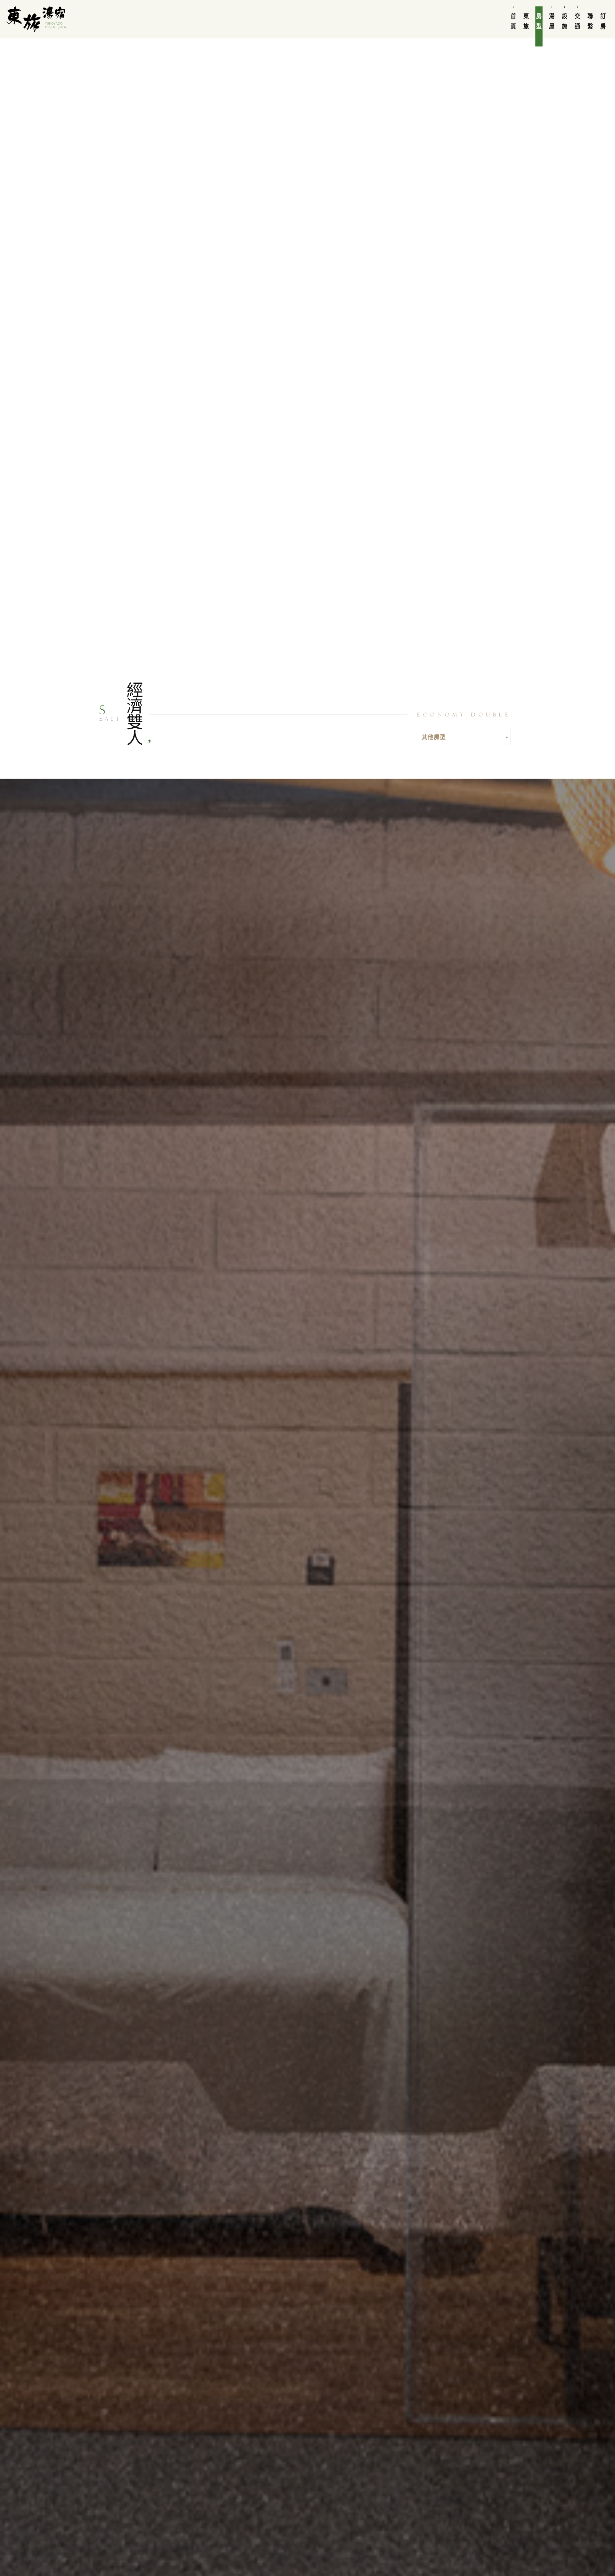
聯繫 (590, 21)
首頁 (513, 21)
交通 (578, 21)
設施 (565, 21)
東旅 (526, 21)
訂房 (603, 21)
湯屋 (552, 21)
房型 (539, 21)
